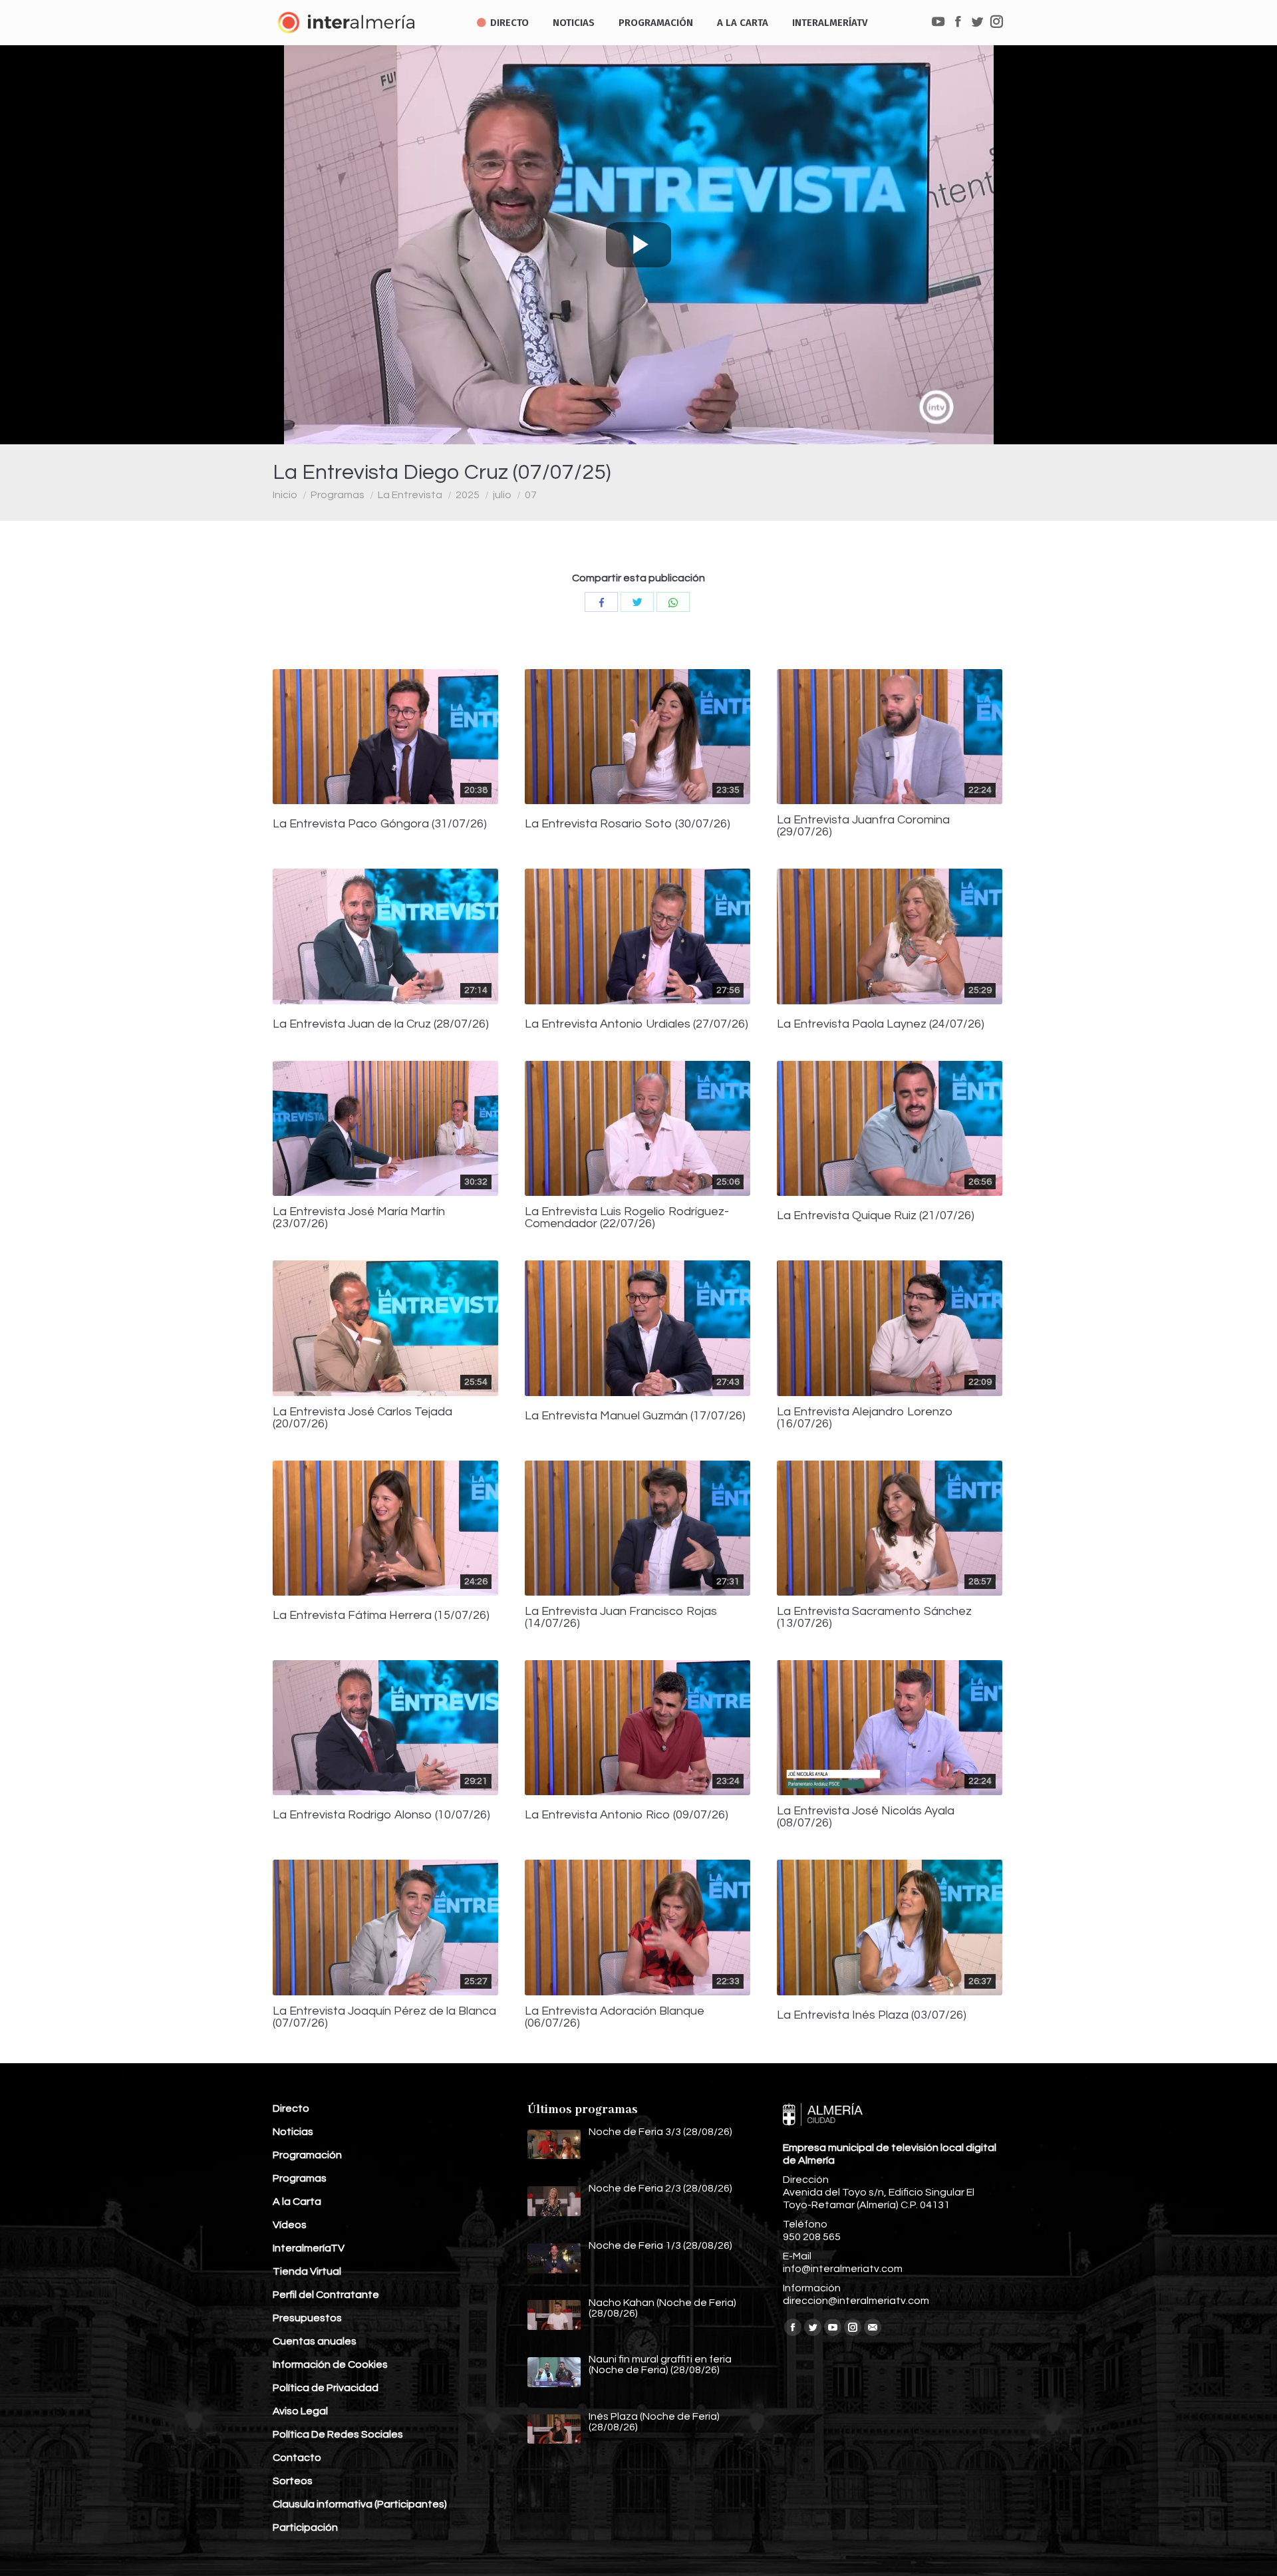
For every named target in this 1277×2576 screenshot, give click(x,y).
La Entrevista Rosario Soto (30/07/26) (628, 824)
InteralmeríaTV (309, 2248)
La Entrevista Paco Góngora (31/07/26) (380, 824)
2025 (468, 495)
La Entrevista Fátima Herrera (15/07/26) (381, 1616)
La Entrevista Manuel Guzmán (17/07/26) (635, 1416)
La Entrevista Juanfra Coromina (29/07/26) (863, 826)
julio (502, 495)
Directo (291, 2108)
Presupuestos (307, 2318)
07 (531, 495)
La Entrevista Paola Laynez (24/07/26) (881, 1024)
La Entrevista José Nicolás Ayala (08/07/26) (866, 1817)
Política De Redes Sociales (338, 2434)
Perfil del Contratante (326, 2295)
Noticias (293, 2132)
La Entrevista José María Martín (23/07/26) (359, 1218)
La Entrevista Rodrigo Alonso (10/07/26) (381, 1815)
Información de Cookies (330, 2364)
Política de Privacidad (326, 2388)
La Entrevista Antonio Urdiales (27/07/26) (637, 1024)
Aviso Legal (300, 2411)
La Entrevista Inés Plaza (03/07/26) (872, 2015)
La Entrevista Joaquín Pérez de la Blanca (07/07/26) (384, 2017)
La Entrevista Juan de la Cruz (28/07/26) (381, 1024)
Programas (338, 495)
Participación (305, 2527)
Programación (307, 2155)
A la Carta (297, 2202)
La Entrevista (410, 495)
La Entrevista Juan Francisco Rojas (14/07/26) (621, 1618)
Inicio (285, 495)
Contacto (297, 2458)
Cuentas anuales (315, 2341)
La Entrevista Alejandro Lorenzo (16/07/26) (865, 1418)
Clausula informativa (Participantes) (360, 2504)
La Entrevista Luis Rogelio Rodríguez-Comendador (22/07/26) (627, 1218)
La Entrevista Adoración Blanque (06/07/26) (615, 2017)
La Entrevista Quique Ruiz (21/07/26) (876, 1216)
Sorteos (293, 2481)
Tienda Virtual (307, 2271)
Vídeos (290, 2225)
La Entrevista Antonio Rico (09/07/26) (627, 1815)
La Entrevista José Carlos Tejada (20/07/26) (362, 1418)
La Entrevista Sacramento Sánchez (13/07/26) (874, 1618)
